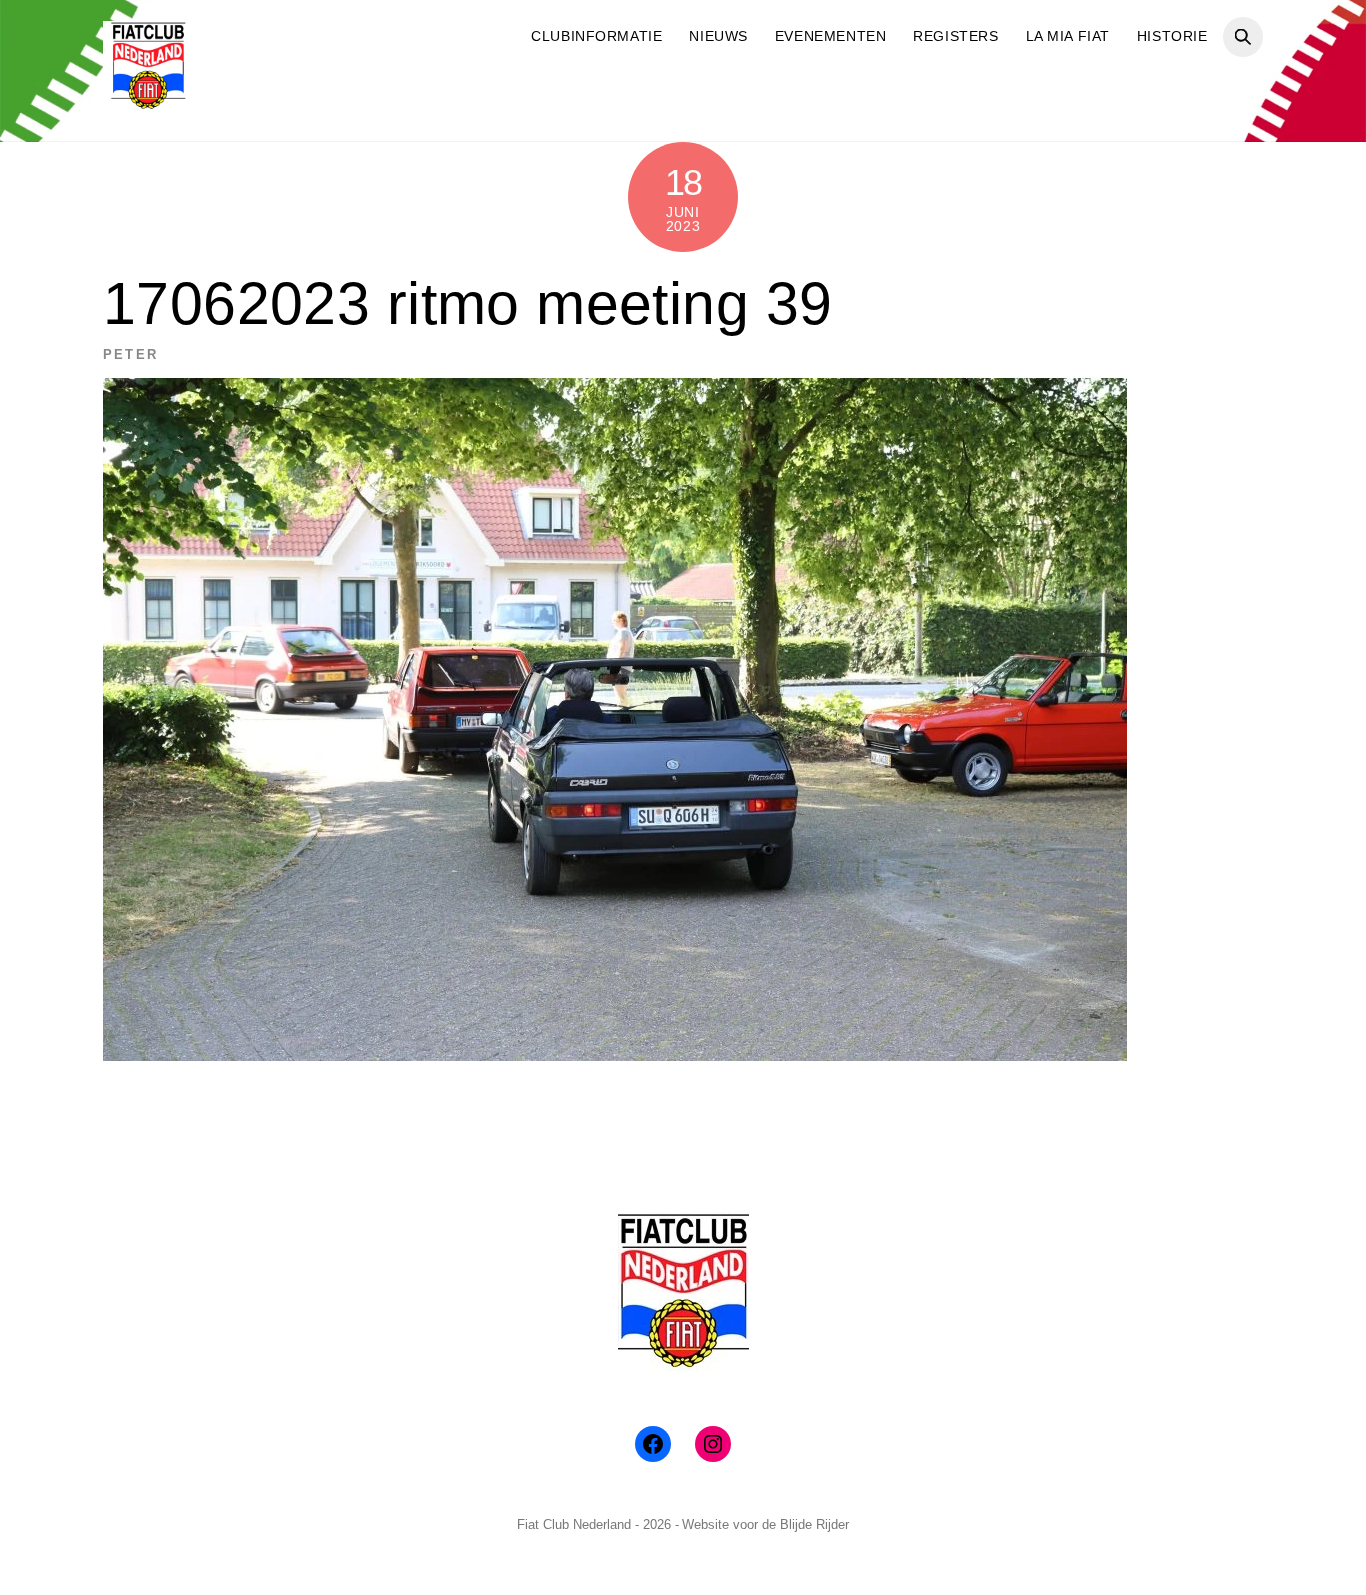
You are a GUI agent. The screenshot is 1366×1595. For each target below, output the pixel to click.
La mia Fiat (1068, 36)
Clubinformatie (596, 36)
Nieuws (718, 36)
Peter (130, 354)
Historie (1172, 36)
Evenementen (830, 36)
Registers (955, 36)
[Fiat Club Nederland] (148, 102)
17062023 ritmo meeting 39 (467, 303)
